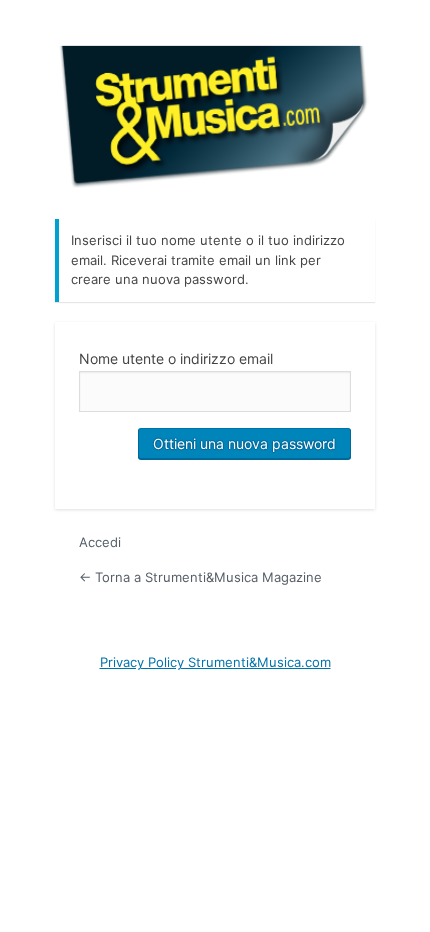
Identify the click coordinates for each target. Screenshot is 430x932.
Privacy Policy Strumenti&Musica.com (215, 662)
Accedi (100, 542)
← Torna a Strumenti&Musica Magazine (200, 577)
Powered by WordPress (215, 114)
